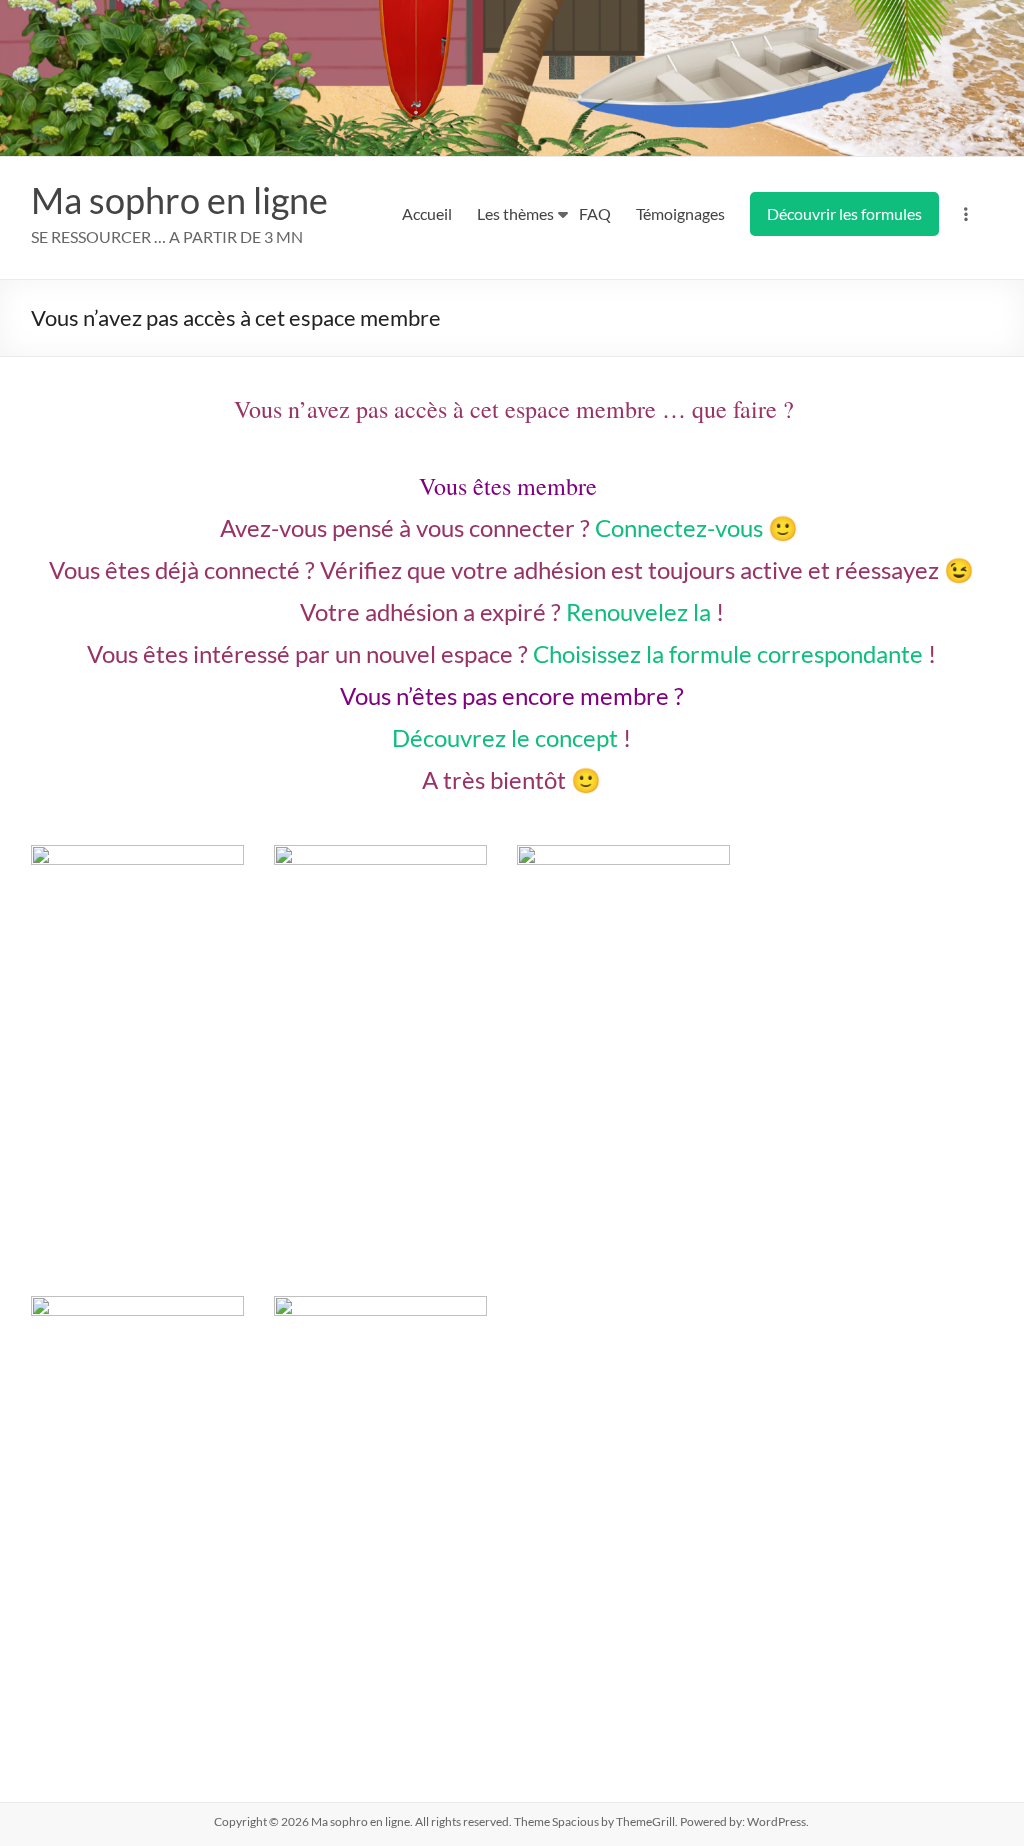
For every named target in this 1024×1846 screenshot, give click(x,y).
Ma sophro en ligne (179, 200)
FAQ (595, 213)
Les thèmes (515, 213)
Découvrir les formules (844, 213)
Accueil (427, 213)
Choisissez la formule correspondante (728, 653)
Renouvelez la (638, 611)
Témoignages (680, 213)
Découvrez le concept (505, 737)
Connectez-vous (679, 527)
